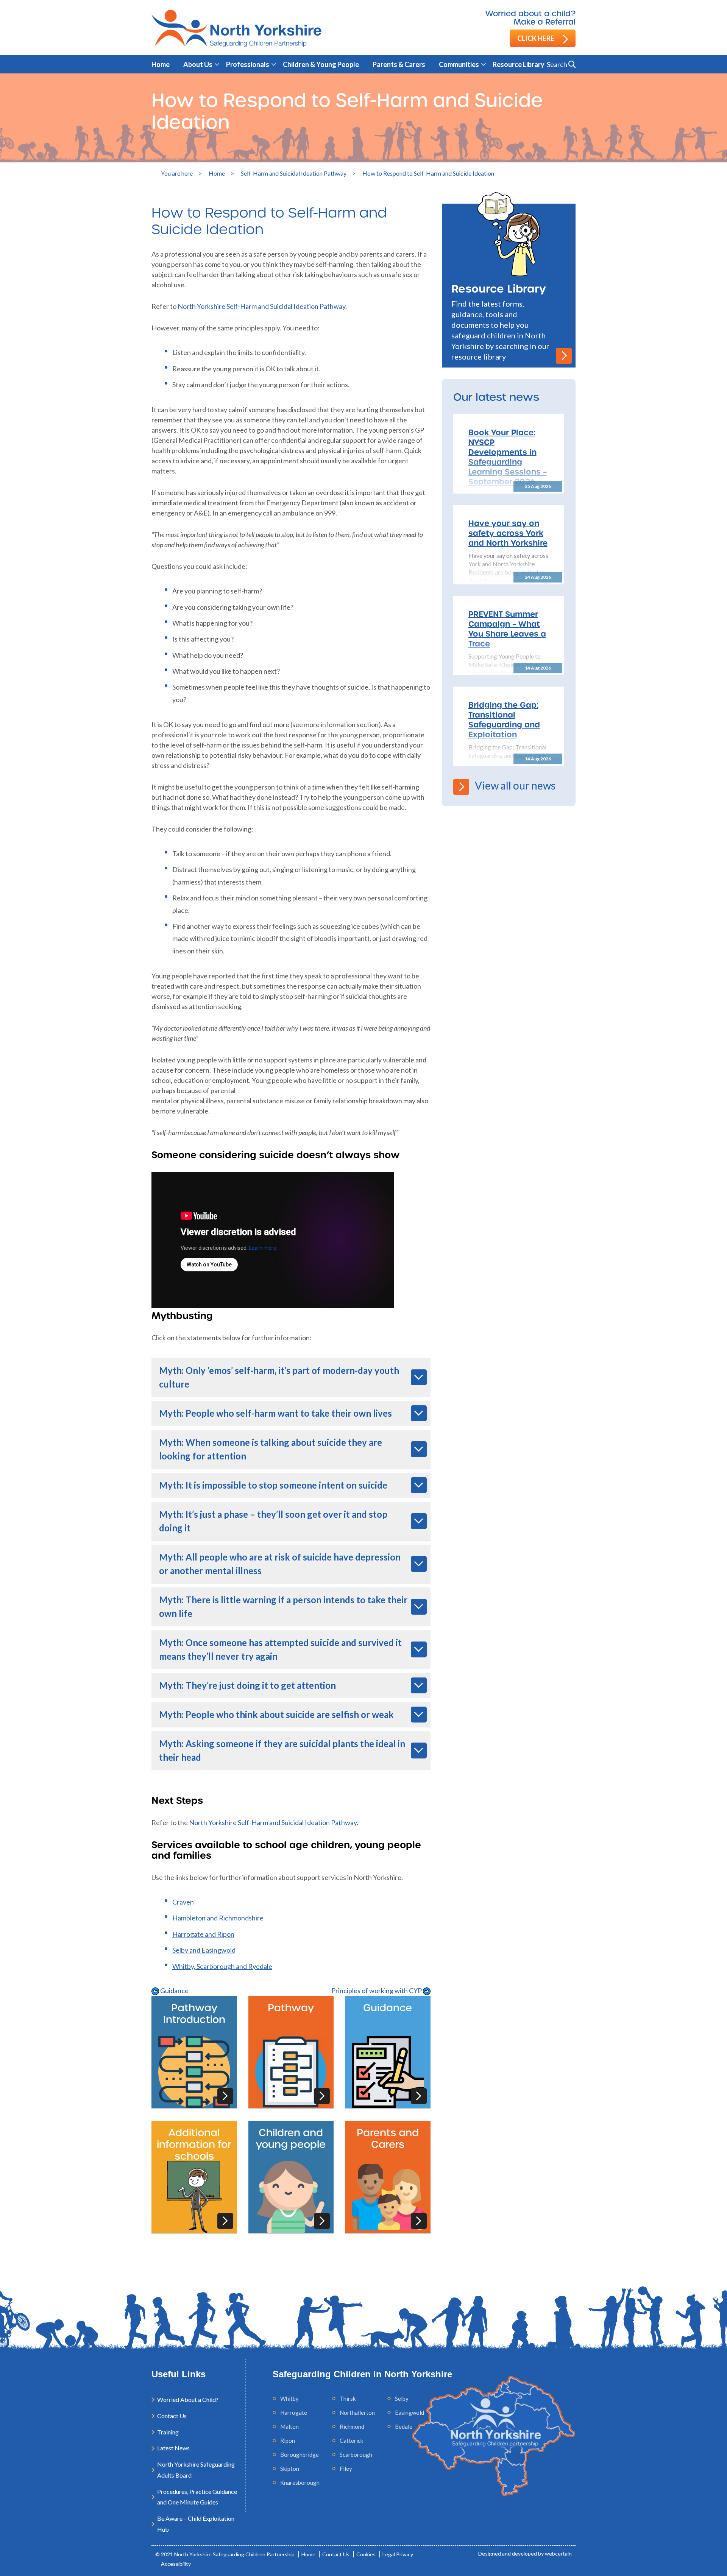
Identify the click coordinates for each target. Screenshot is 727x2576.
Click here (536, 38)
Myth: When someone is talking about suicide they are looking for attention (271, 1449)
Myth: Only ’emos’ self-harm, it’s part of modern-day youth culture (279, 1377)
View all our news (515, 785)
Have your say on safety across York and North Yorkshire (508, 533)
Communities (459, 64)
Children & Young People (321, 64)
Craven (183, 1902)
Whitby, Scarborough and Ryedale (222, 1966)
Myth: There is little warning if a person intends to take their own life (283, 1606)
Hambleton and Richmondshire (218, 1918)
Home (161, 64)
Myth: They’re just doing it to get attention (247, 1685)
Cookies (366, 2554)
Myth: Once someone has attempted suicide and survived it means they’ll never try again (280, 1649)
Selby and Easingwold (204, 1950)
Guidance (174, 1990)
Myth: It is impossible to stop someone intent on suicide (273, 1485)
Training (168, 2432)
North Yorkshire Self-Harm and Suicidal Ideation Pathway (261, 306)
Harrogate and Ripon (203, 1934)
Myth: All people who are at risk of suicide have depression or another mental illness (280, 1564)
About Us (198, 64)
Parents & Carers (399, 64)
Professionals (248, 64)
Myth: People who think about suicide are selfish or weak (276, 1714)
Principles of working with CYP (377, 1990)
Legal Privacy (398, 2554)
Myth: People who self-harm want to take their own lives (275, 1413)
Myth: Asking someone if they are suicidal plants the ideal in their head (282, 1750)
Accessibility (176, 2564)
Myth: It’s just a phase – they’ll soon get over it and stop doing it (273, 1521)
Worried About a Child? (188, 2399)
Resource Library (519, 64)
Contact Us (172, 2416)
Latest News (173, 2448)
